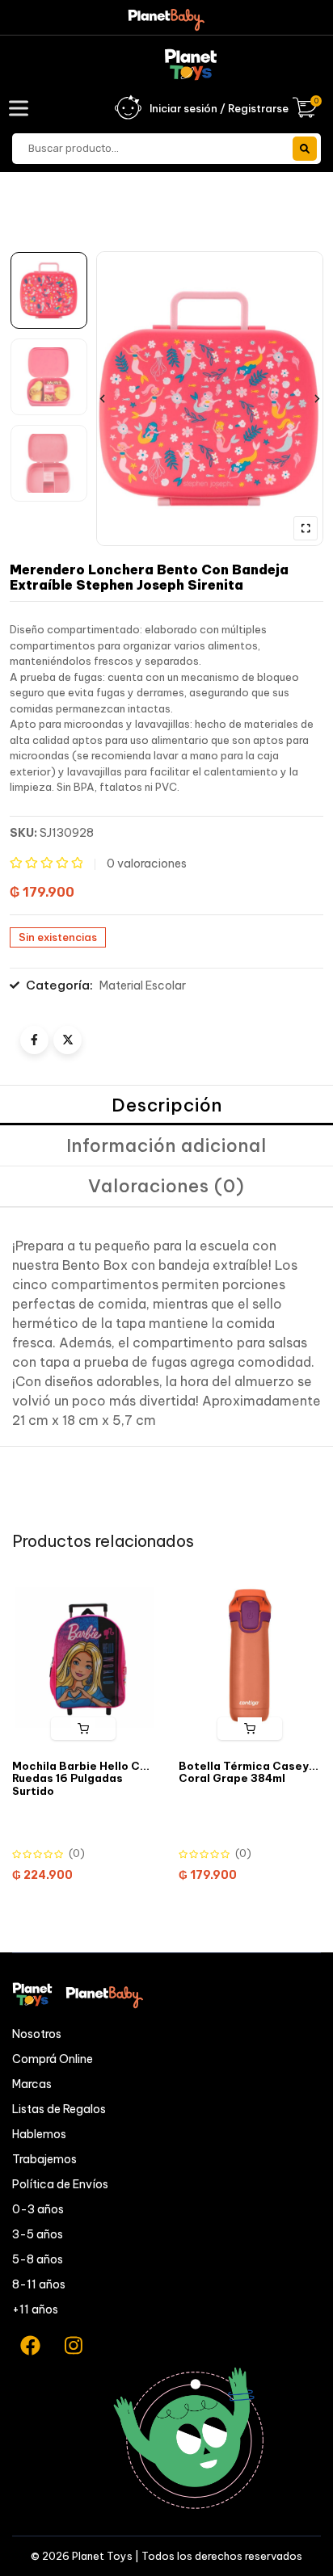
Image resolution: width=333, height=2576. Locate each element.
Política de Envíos (60, 2184)
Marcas (32, 2084)
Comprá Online (53, 2059)
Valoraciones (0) (166, 1186)
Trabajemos (44, 2159)
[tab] (166, 1106)
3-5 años (38, 2234)
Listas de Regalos (59, 2109)
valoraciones (147, 864)
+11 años (35, 2309)
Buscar (305, 149)
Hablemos (39, 2134)
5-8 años (38, 2259)
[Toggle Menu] (22, 108)
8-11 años (39, 2284)
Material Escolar (143, 985)
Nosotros (37, 2034)
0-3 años (38, 2209)
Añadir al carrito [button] (83, 1729)
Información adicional (166, 1145)
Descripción (167, 1105)
